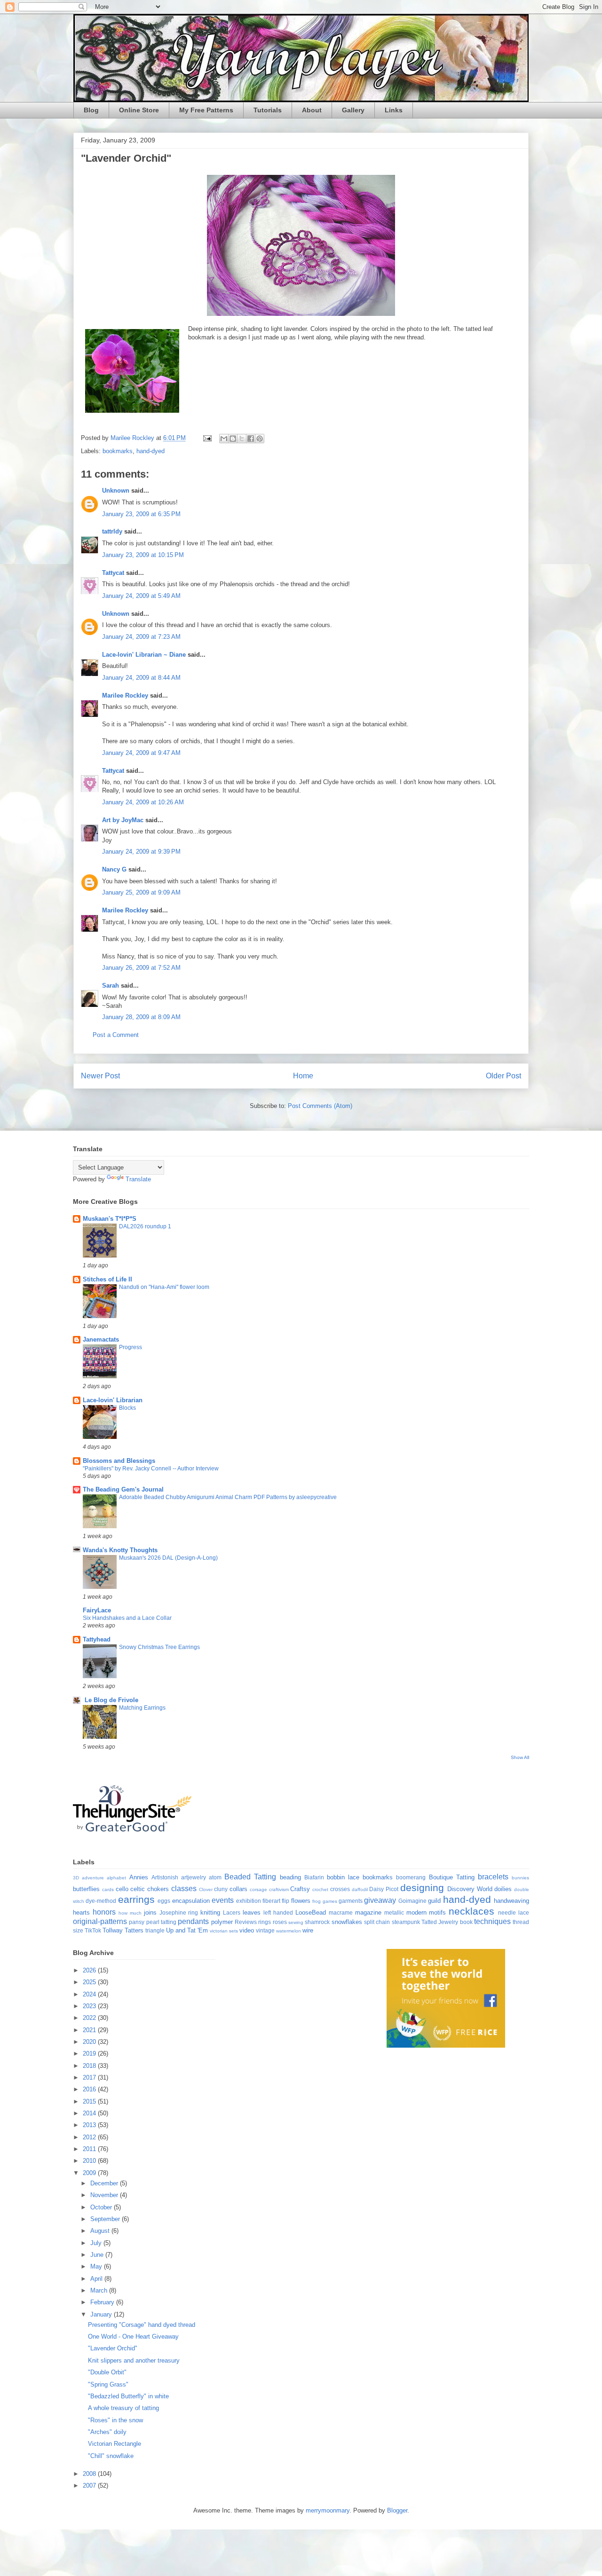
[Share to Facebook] (251, 439)
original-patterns (100, 1921)
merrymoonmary (328, 2510)
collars (238, 1889)
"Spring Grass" (108, 2384)
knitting (210, 1912)
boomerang (411, 1877)
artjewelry (194, 1877)
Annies (139, 1877)
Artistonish (165, 1877)
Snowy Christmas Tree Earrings (159, 1647)
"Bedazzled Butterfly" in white (128, 2396)
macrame (341, 1912)
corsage (258, 1889)
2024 (90, 1994)
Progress (131, 1347)
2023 (90, 2006)
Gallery (353, 110)
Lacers (232, 1912)
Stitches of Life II (107, 1279)
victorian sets (224, 1931)
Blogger (397, 2510)
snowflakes (347, 1922)
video (247, 1930)
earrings (136, 1899)
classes (184, 1889)
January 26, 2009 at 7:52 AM (141, 968)
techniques (492, 1921)
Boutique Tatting (452, 1877)
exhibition (249, 1901)
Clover (206, 1889)
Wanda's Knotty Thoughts (120, 1550)
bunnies (520, 1878)
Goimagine (412, 1901)
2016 (90, 2089)
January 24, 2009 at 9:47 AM (141, 753)
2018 (90, 2066)
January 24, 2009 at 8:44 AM (141, 678)
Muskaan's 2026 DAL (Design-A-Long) (168, 1558)
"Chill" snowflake (111, 2456)
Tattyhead (97, 1639)
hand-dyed (150, 451)
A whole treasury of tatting (123, 2408)
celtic (138, 1889)
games (330, 1901)
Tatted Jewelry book (447, 1922)
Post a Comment (116, 1035)
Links (394, 110)
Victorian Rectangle (115, 2444)
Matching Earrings (142, 1708)
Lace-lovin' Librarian (113, 1400)
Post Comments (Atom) (320, 1106)
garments (351, 1901)
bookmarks (118, 451)
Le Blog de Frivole (111, 1700)
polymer (222, 1922)
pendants (193, 1921)
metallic (394, 1912)
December (105, 2183)
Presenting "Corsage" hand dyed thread (142, 2325)
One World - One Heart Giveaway (133, 2336)
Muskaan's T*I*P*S (110, 1219)
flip (285, 1901)
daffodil (360, 1889)
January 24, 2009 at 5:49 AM (141, 596)
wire (308, 1930)
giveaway (380, 1900)
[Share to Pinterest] (260, 439)
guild (434, 1901)
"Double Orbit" (107, 2372)
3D (76, 1878)
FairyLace (97, 1610)
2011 (90, 2149)
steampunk (406, 1922)
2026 (90, 1970)
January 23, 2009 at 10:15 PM (143, 555)
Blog (91, 110)
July (97, 2243)
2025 (90, 1982)
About (312, 110)
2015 (90, 2101)
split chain (377, 1922)
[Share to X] (242, 439)
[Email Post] (207, 438)
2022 (90, 2018)
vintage (265, 1930)
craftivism (279, 1889)
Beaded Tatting (250, 1877)
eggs (164, 1901)
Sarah (111, 986)
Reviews (246, 1922)
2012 (90, 2137)
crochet (320, 1889)
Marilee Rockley (125, 695)
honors (104, 1912)
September (106, 2219)
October (102, 2207)
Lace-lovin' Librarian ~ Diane (144, 655)
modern (416, 1912)
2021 (90, 2030)
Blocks (127, 1408)
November (105, 2195)
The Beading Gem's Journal (123, 1489)
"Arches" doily (107, 2432)
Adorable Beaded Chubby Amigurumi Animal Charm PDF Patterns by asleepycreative (228, 1497)
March (100, 2290)
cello (122, 1889)
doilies (503, 1889)
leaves (252, 1912)
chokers (158, 1889)
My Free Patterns (206, 110)
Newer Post (100, 1076)
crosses (340, 1889)
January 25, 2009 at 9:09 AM (141, 892)
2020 (90, 2042)
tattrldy (112, 531)
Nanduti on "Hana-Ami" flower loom (164, 1287)
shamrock (317, 1922)
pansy (137, 1922)
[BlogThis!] (233, 439)
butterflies (86, 1889)
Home (303, 1076)
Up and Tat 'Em (187, 1930)
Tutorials (268, 110)
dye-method (101, 1901)
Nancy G (114, 869)
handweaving (511, 1901)
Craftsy (300, 1889)
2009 (90, 2173)
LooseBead (311, 1912)
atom (215, 1877)
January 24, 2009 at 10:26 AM (143, 802)
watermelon (289, 1931)
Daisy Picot (384, 1889)
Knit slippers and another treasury (134, 2360)
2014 (90, 2113)
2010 (90, 2161)
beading (290, 1877)
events (223, 1900)
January (102, 2314)
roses (280, 1922)
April (97, 2279)
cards (108, 1889)
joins (150, 1912)
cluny (221, 1889)
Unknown (116, 491)
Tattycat (113, 573)
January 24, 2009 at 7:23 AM (141, 637)
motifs (437, 1912)
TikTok (93, 1930)
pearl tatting (161, 1922)
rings (265, 1922)
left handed (278, 1912)
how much (130, 1913)
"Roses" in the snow (115, 2420)
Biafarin (314, 1877)
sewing (296, 1922)
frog (317, 1901)
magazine (368, 1912)
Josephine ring (179, 1912)
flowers (301, 1901)
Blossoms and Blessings (119, 1461)
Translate (138, 1179)
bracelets (493, 1877)
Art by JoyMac (123, 820)
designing (422, 1888)
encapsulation (191, 1901)
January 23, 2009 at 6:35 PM (141, 514)
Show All (520, 1757)
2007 (90, 2486)
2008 (90, 2474)
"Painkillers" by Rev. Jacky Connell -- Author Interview (151, 1469)
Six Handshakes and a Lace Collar (127, 1618)
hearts (81, 1912)
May (97, 2266)
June (98, 2255)
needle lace (514, 1912)
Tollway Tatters (123, 1930)
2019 (90, 2054)
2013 (90, 2125)
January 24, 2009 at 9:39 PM (141, 852)
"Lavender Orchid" (113, 2348)
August (101, 2231)
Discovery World (470, 1889)
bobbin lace (343, 1877)
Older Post (503, 1076)
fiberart (271, 1901)
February (103, 2302)
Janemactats (101, 1339)
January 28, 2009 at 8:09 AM (141, 1017)
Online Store (139, 110)
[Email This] (224, 439)
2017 (90, 2077)
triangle (155, 1930)
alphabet (116, 1878)
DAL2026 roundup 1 (145, 1226)
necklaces (471, 1911)
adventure (93, 1878)
